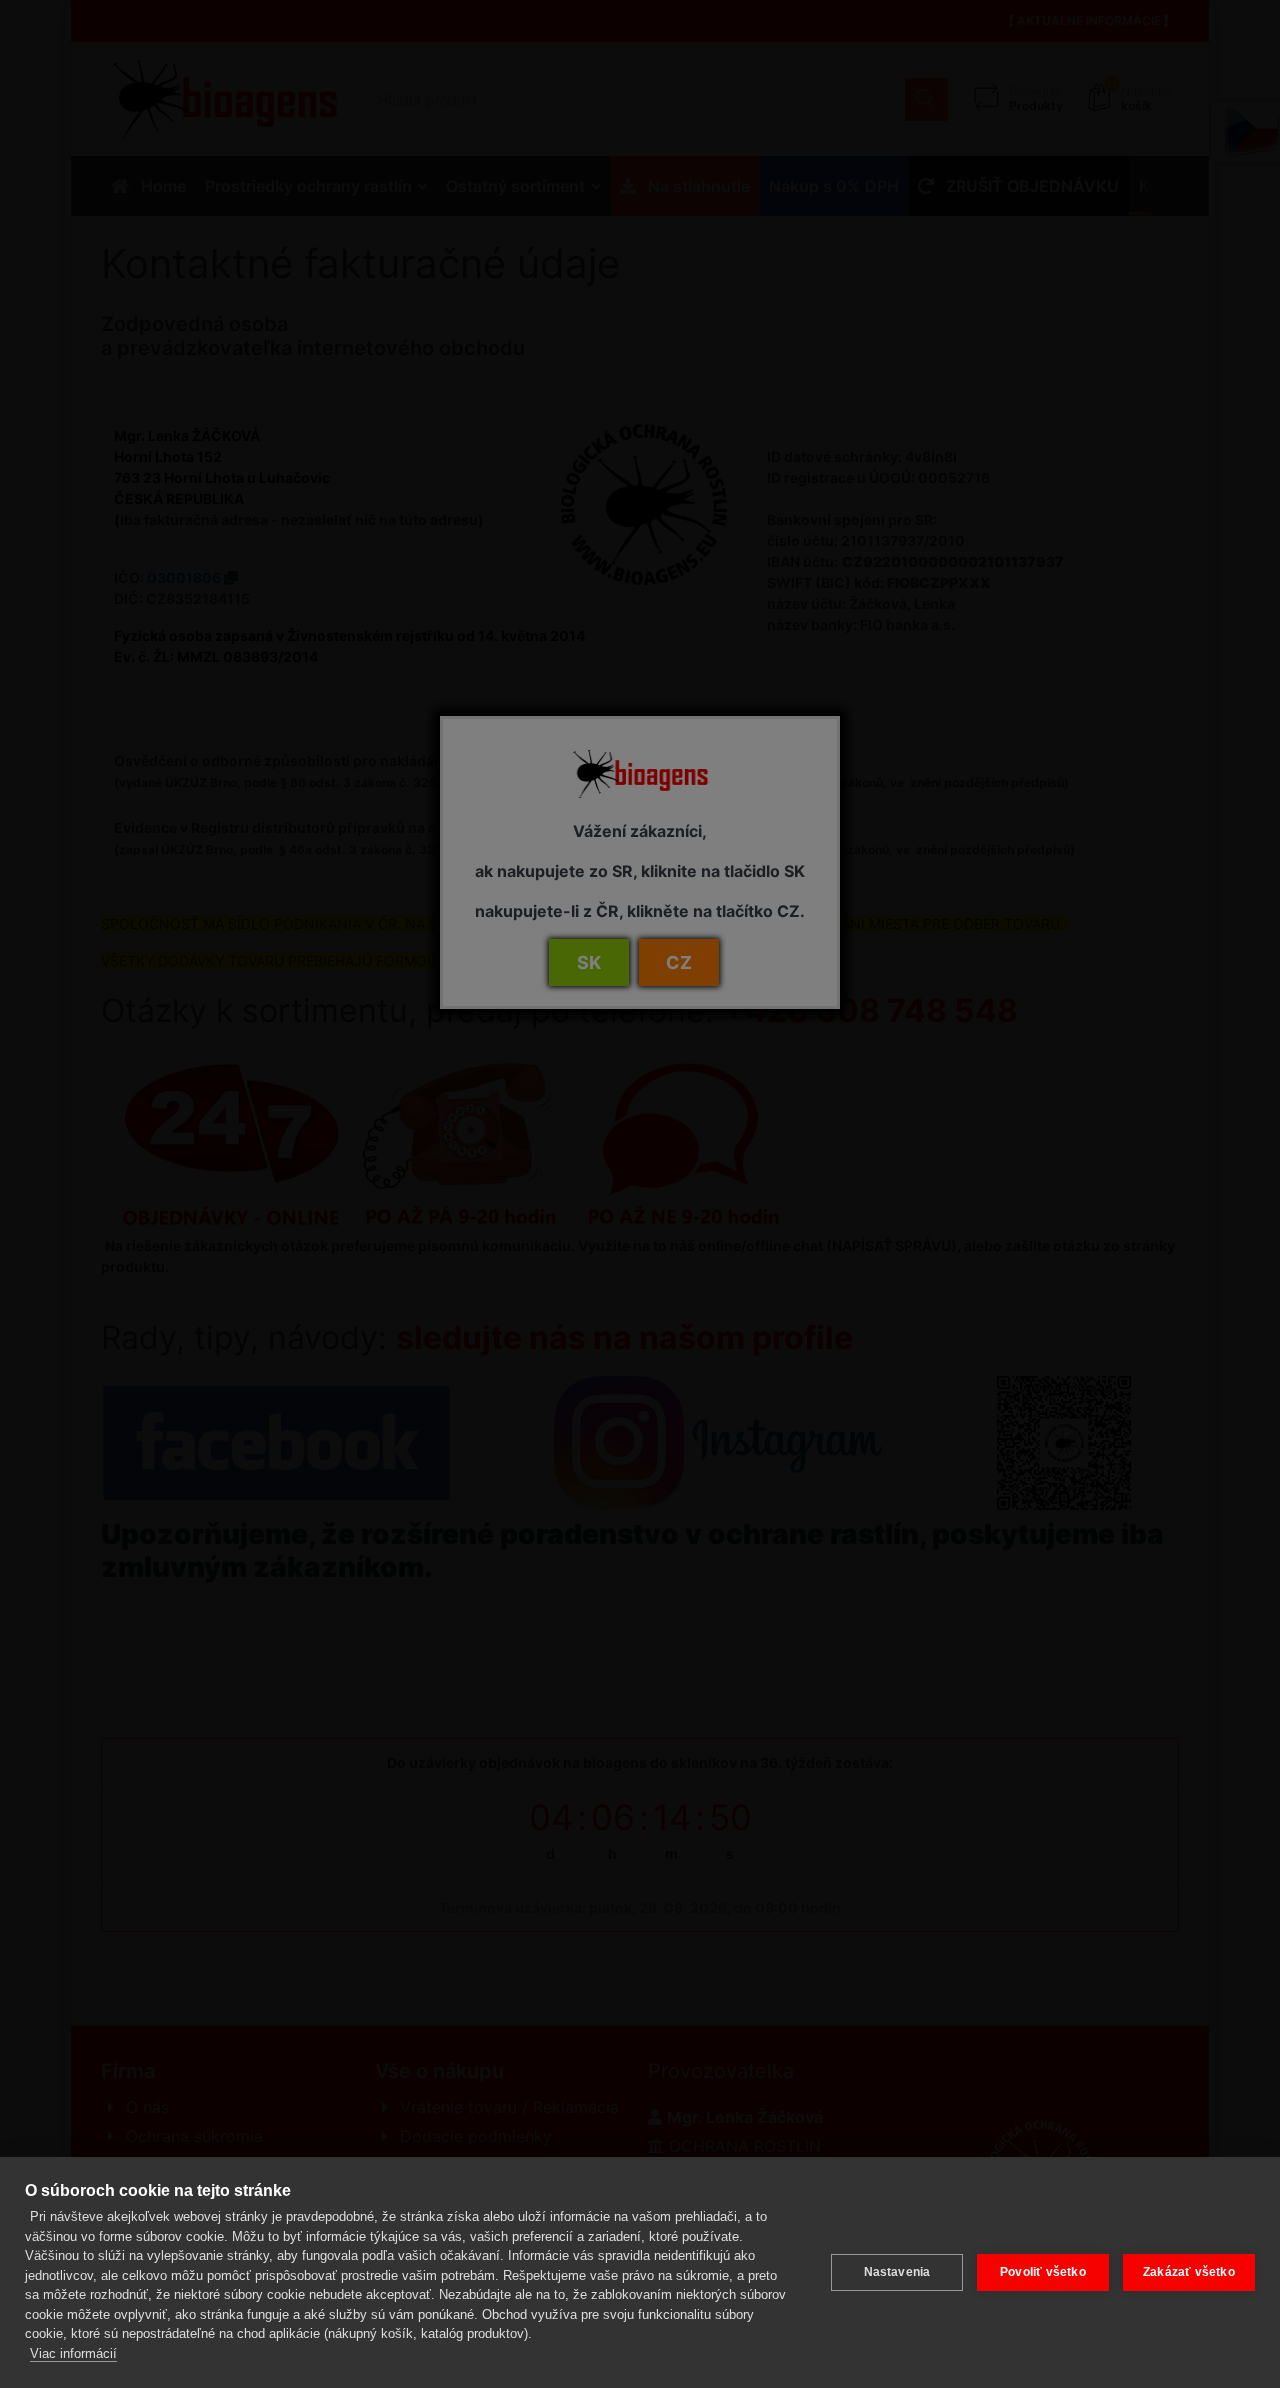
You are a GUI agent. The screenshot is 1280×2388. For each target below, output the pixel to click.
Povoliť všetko (1043, 2272)
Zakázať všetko (1189, 2272)
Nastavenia (897, 2272)
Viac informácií (73, 2353)
